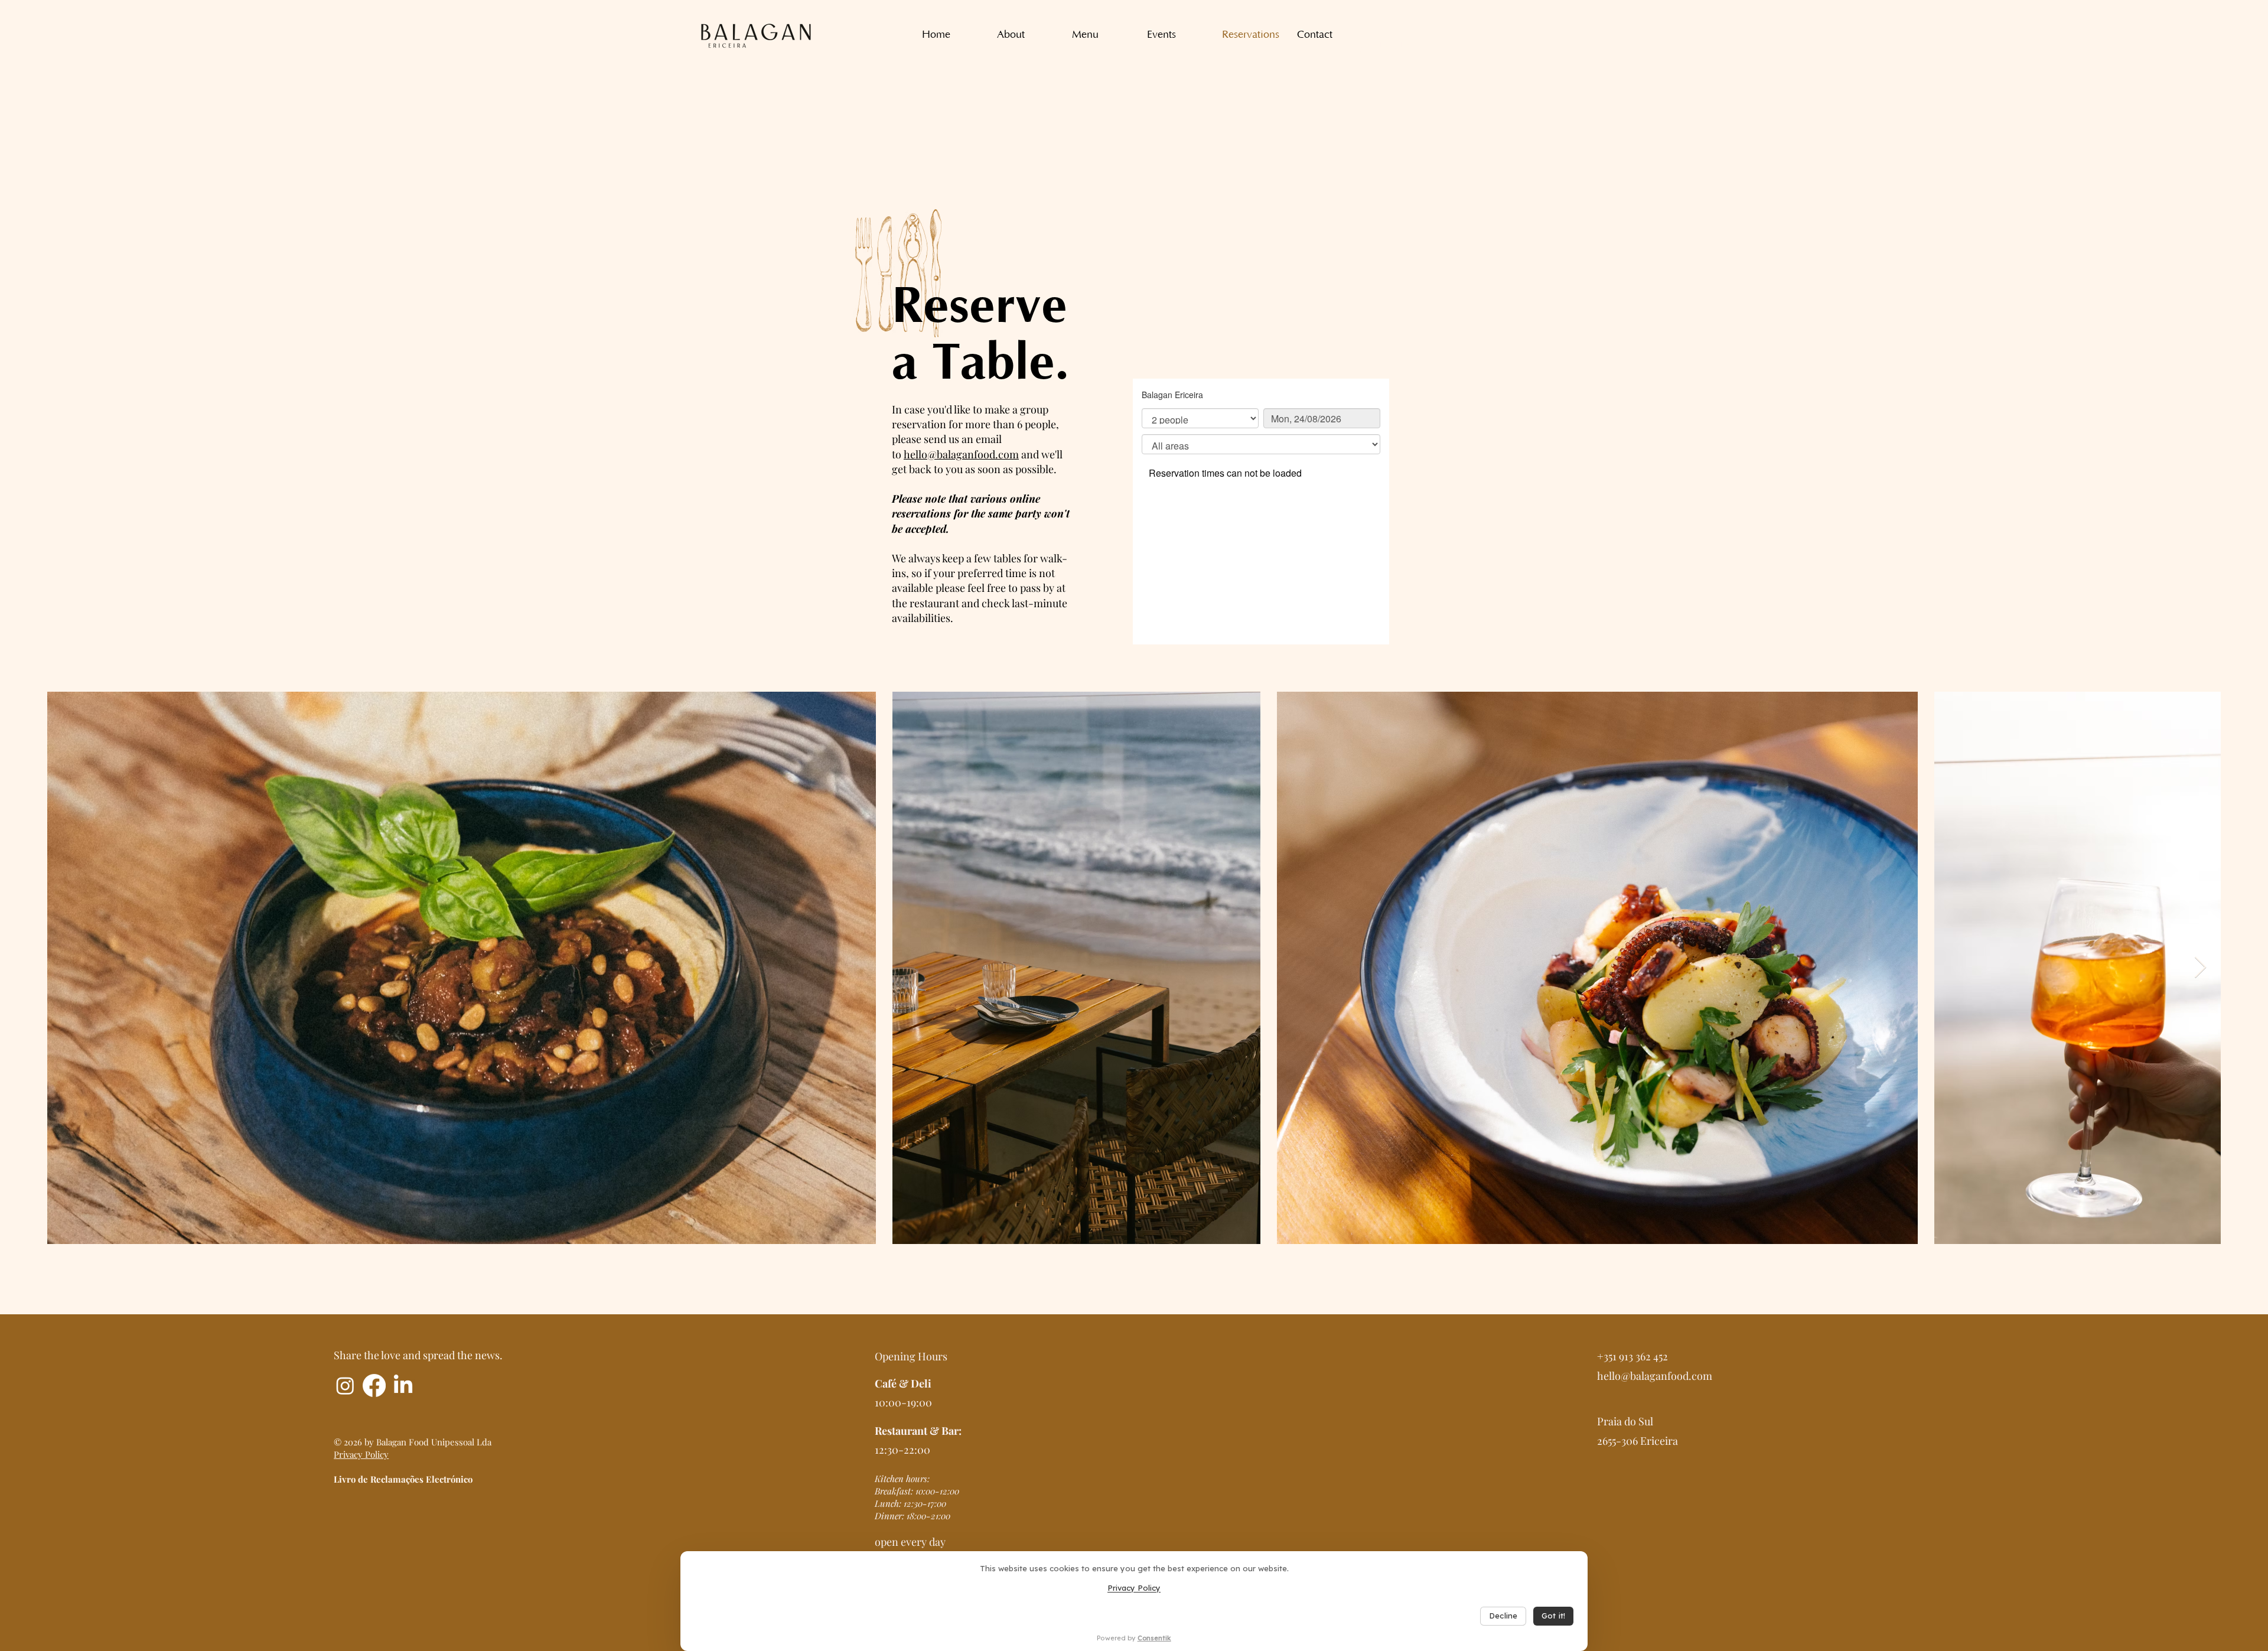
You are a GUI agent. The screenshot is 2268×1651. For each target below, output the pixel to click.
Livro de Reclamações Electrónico (403, 1479)
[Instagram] (345, 1385)
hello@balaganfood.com (961, 454)
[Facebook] (374, 1385)
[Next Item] (2200, 968)
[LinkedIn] (403, 1385)
